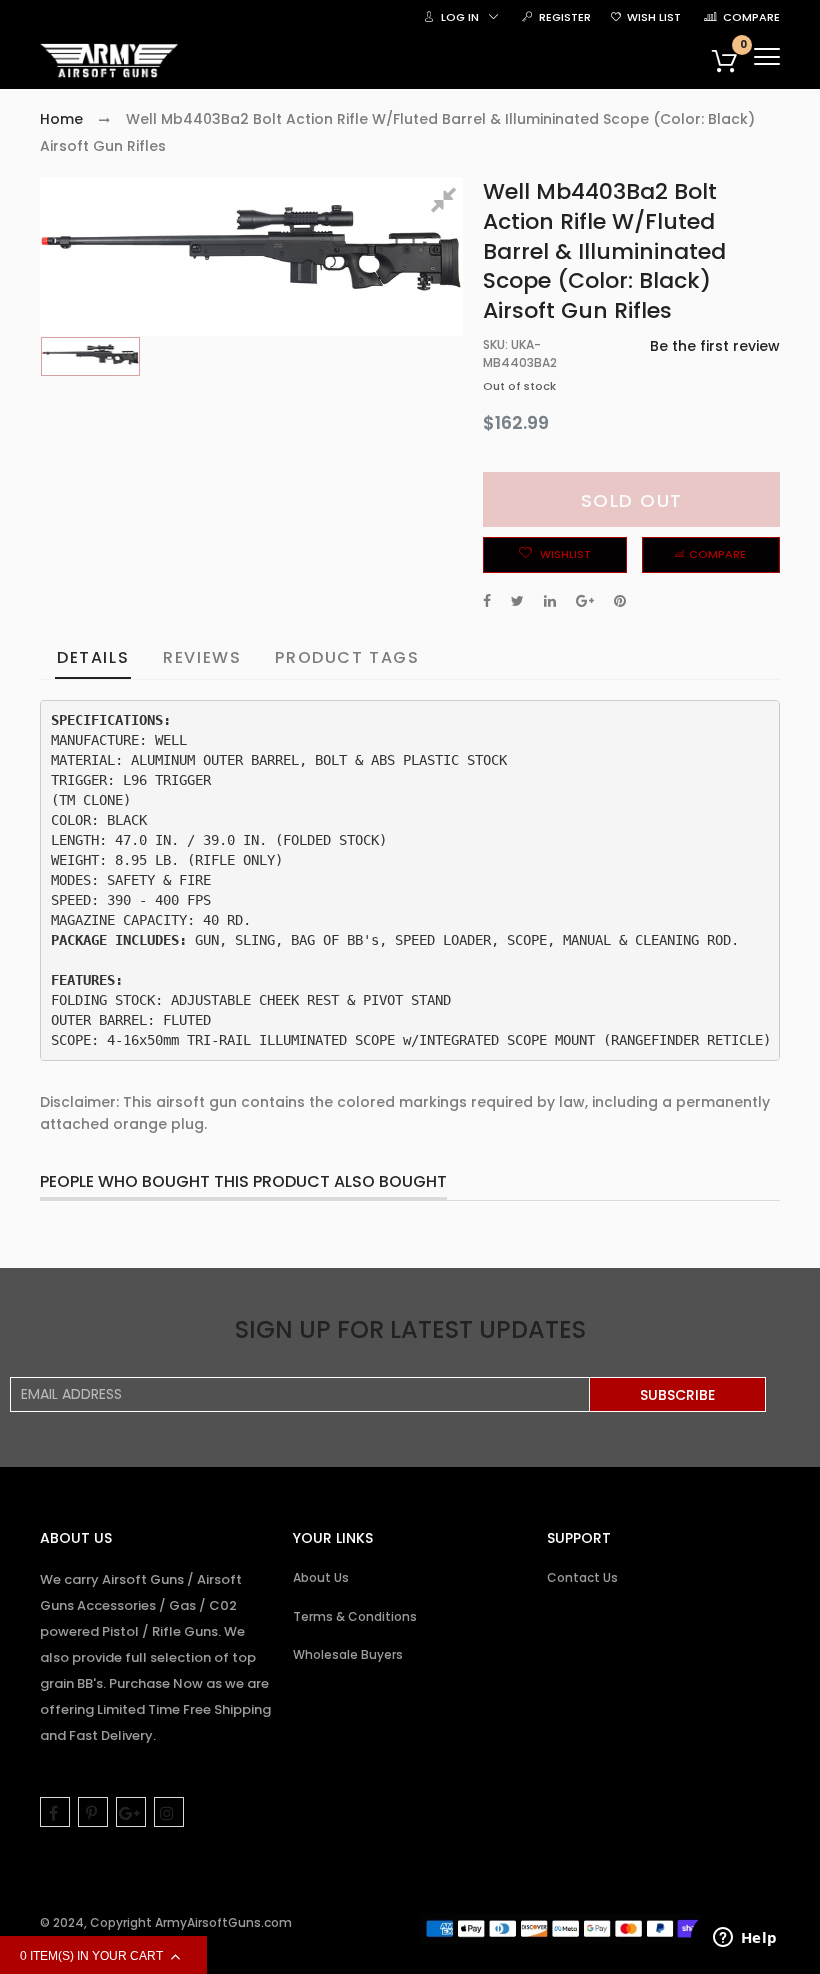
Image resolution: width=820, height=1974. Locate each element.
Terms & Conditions (355, 1616)
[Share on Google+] (585, 601)
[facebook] (55, 1812)
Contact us (582, 1577)
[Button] (767, 56)
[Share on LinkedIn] (550, 601)
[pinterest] (93, 1812)
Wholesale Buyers (348, 1654)
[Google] (131, 1812)
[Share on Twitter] (517, 601)
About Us (321, 1577)
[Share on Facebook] (487, 601)
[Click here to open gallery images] (447, 203)
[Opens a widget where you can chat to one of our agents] (745, 1939)
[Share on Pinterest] (620, 601)
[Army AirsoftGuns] (110, 61)
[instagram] (169, 1812)
